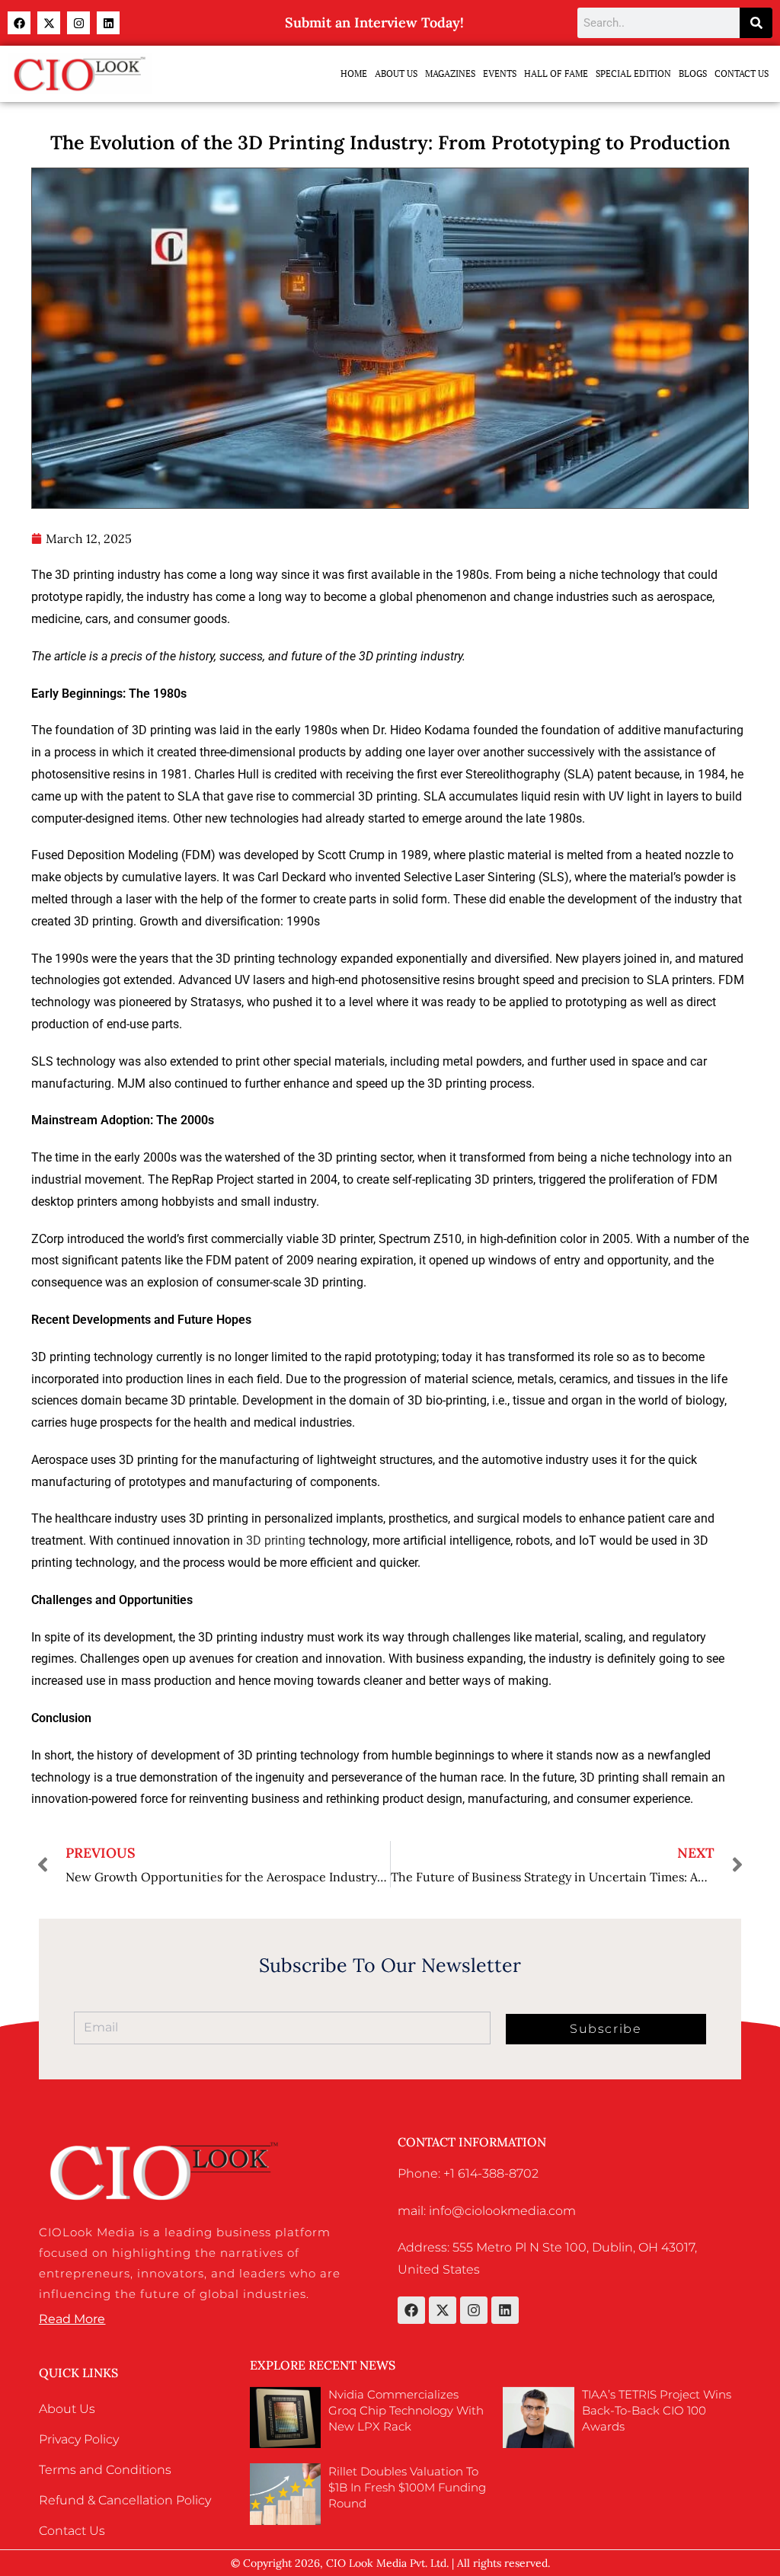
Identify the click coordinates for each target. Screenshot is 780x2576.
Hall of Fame (556, 74)
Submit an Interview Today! (374, 22)
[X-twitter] (49, 23)
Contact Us (742, 74)
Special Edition (633, 74)
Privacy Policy (79, 2439)
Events (500, 74)
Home (354, 74)
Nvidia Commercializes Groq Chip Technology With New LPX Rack (406, 2410)
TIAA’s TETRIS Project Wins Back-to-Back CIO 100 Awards (657, 2410)
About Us (396, 74)
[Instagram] (78, 23)
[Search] (756, 23)
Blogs (693, 74)
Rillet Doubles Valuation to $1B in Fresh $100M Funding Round (407, 2487)
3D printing (276, 1540)
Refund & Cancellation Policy (125, 2500)
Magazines (450, 74)
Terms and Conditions (105, 2470)
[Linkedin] (108, 23)
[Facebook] (19, 23)
